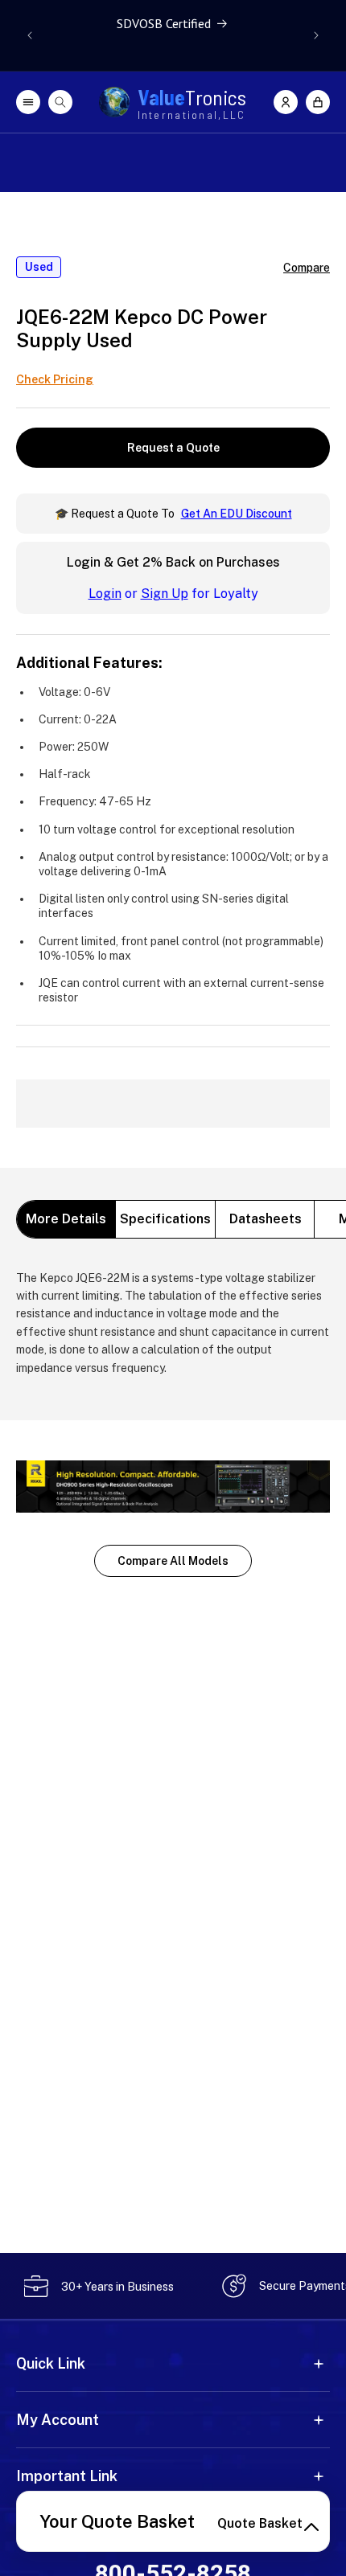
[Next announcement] (316, 35)
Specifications (165, 1219)
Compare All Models (173, 1561)
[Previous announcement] (30, 35)
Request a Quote (173, 448)
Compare (307, 268)
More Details (66, 1219)
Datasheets (266, 1219)
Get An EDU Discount (237, 514)
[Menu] (28, 102)
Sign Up (165, 594)
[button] (318, 102)
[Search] (60, 102)
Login (105, 594)
